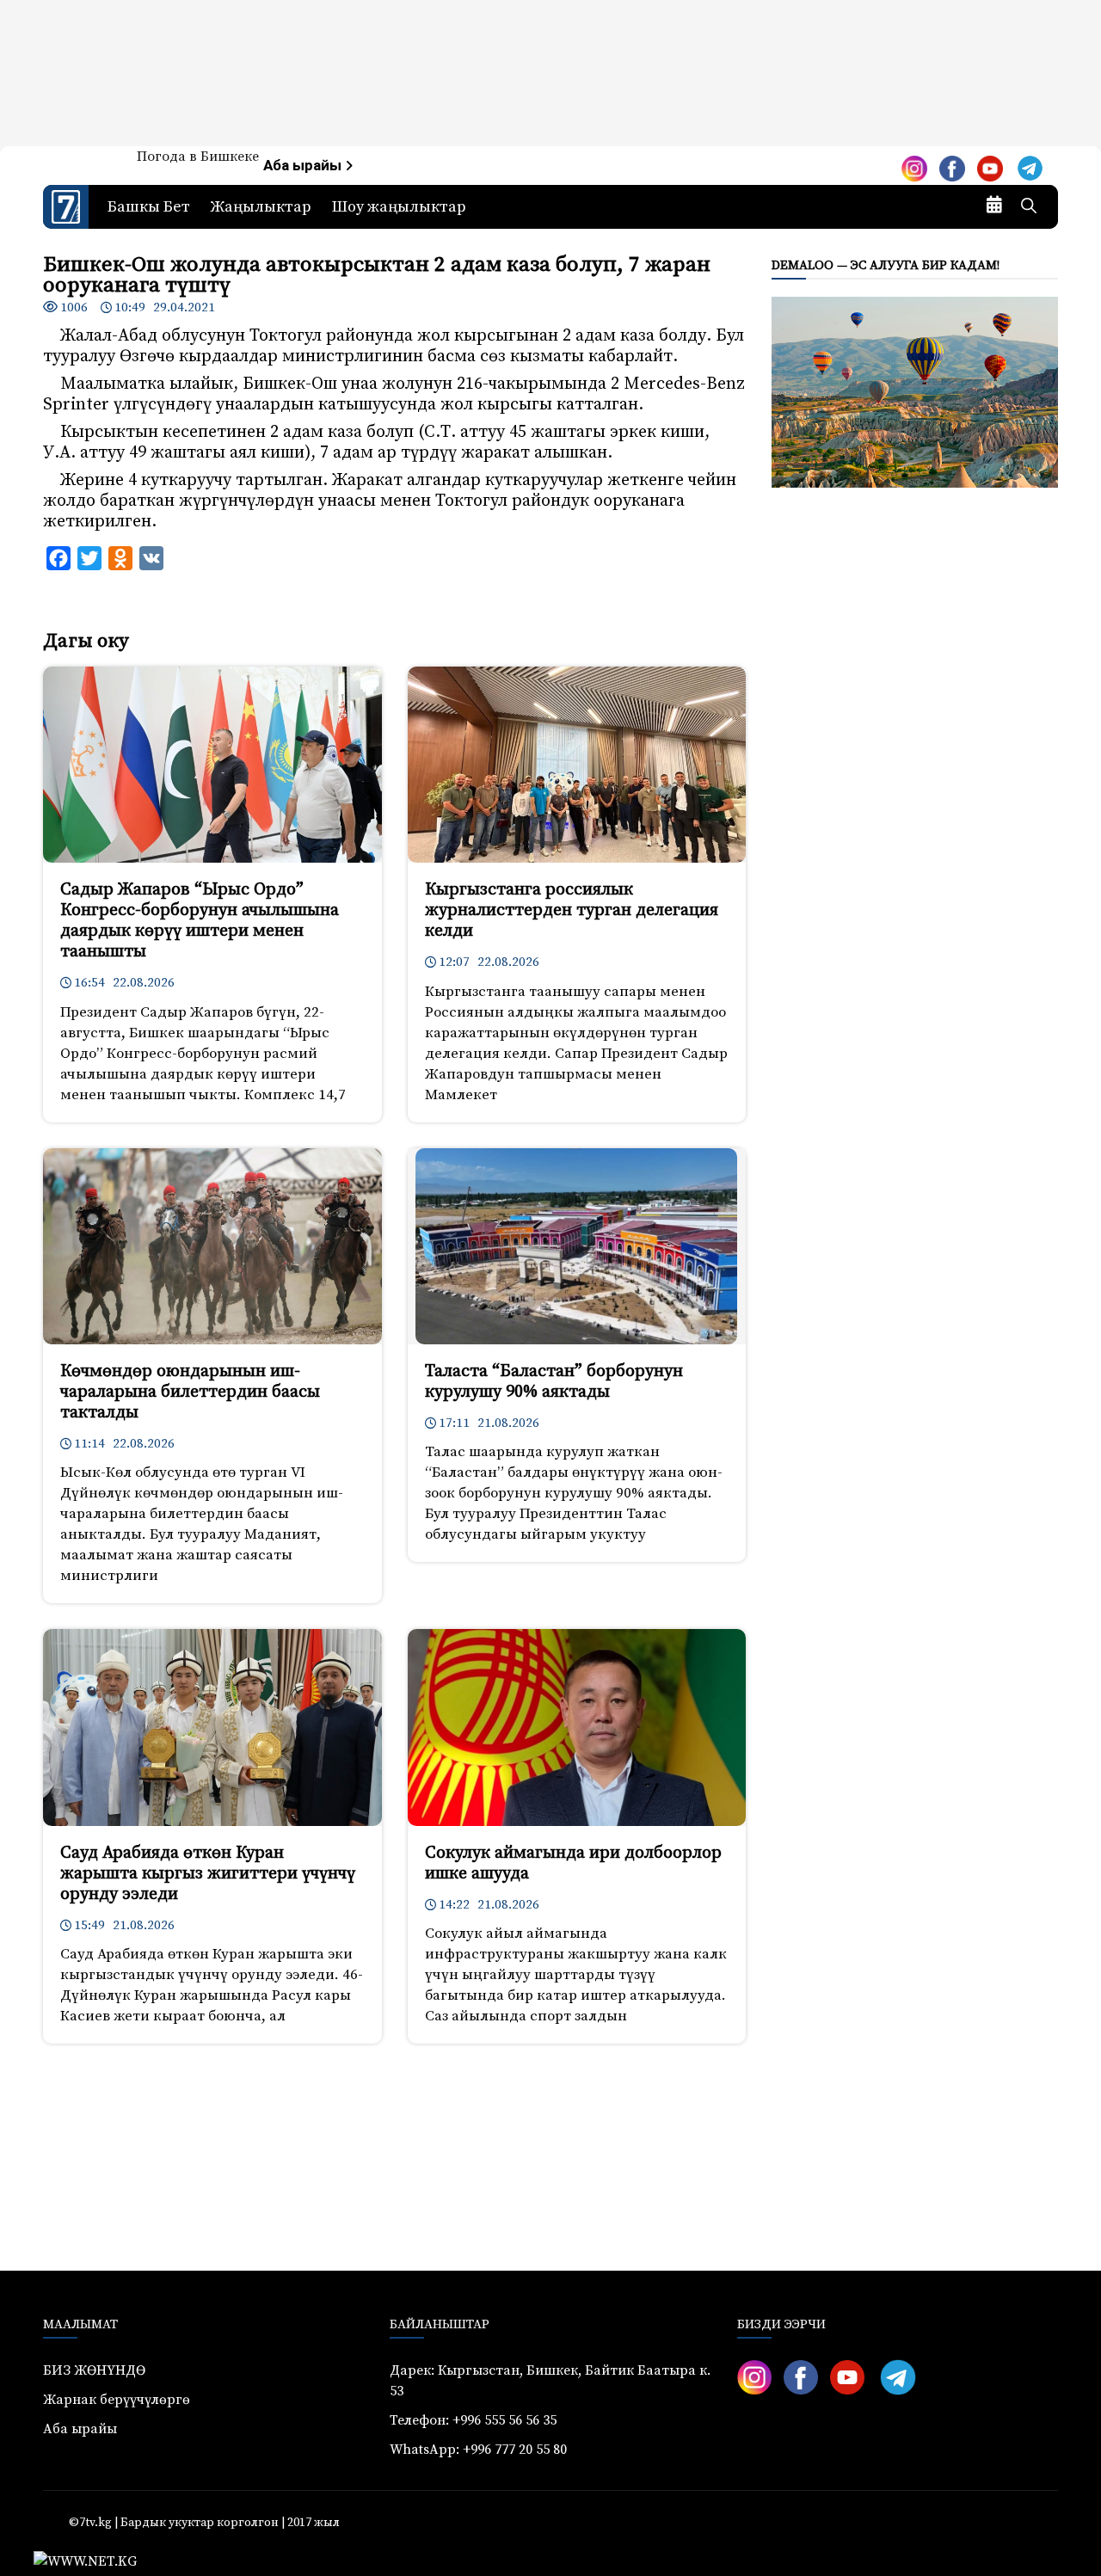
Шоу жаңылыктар (399, 207)
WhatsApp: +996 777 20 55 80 (478, 2450)
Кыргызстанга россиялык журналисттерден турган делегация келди (572, 910)
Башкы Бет (149, 207)
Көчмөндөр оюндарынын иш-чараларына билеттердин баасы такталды (190, 1392)
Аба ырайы (304, 166)
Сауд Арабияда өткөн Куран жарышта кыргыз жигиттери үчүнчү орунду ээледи (208, 1874)
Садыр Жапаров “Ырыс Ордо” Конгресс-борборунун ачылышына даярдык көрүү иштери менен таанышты (200, 921)
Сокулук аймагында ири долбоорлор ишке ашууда (573, 1863)
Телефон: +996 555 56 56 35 (473, 2420)
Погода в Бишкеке (198, 157)
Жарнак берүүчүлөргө (117, 2400)
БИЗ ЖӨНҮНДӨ (94, 2370)
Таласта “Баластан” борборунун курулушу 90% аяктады (554, 1382)
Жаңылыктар (261, 207)
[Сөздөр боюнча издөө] (1029, 207)
